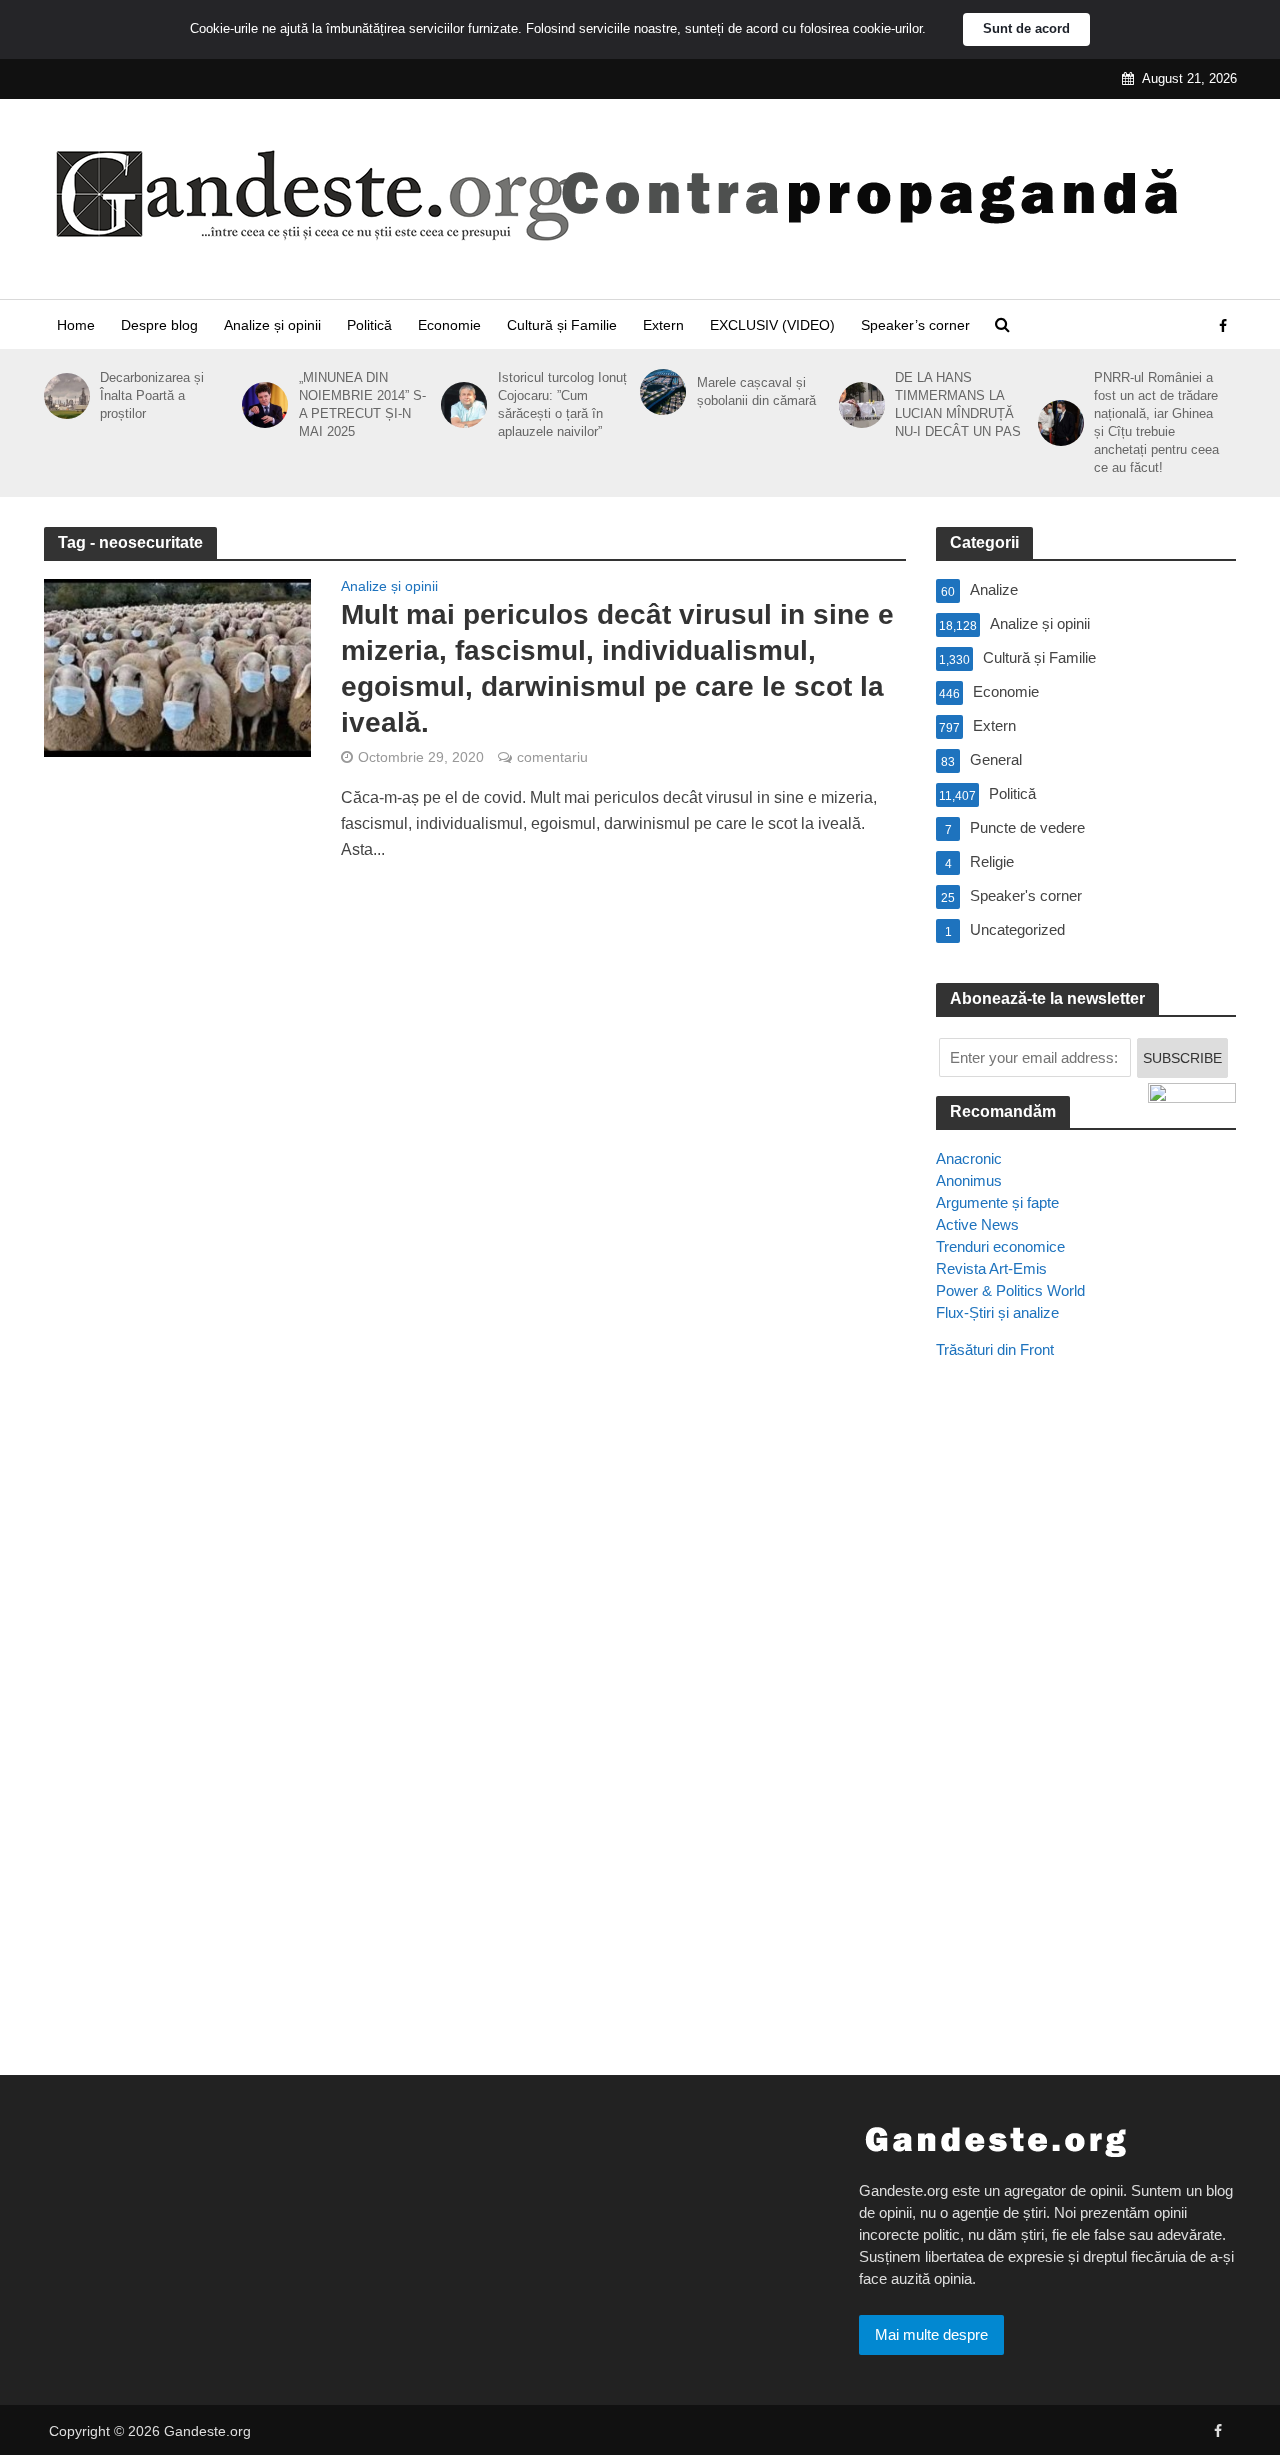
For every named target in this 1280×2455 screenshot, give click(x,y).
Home (76, 325)
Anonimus (969, 1180)
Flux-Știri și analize (997, 1312)
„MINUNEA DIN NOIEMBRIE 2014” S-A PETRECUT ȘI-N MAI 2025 (362, 404)
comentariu (552, 757)
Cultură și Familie (562, 325)
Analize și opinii (272, 325)
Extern (663, 325)
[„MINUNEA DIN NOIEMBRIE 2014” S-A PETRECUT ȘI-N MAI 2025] (261, 405)
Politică (369, 325)
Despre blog (159, 325)
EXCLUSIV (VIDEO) (772, 325)
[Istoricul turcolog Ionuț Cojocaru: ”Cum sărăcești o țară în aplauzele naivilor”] (460, 405)
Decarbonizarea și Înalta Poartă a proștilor (152, 395)
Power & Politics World (1010, 1290)
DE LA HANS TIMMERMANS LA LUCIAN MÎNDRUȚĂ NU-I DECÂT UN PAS (958, 404)
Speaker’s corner (915, 325)
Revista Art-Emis (991, 1268)
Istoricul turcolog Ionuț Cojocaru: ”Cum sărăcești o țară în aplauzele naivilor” (562, 404)
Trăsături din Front (995, 1349)
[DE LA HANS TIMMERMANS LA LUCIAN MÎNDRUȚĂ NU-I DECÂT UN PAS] (858, 405)
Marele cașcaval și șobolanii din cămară (756, 391)
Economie (449, 325)
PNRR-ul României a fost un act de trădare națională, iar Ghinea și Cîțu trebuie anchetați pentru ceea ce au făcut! (1156, 422)
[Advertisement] (1086, 1739)
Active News (977, 1224)
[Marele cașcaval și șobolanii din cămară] (659, 392)
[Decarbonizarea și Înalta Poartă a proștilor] (63, 396)
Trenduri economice (1000, 1246)
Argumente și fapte (997, 1202)
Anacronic (969, 1158)
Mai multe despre (931, 2334)
